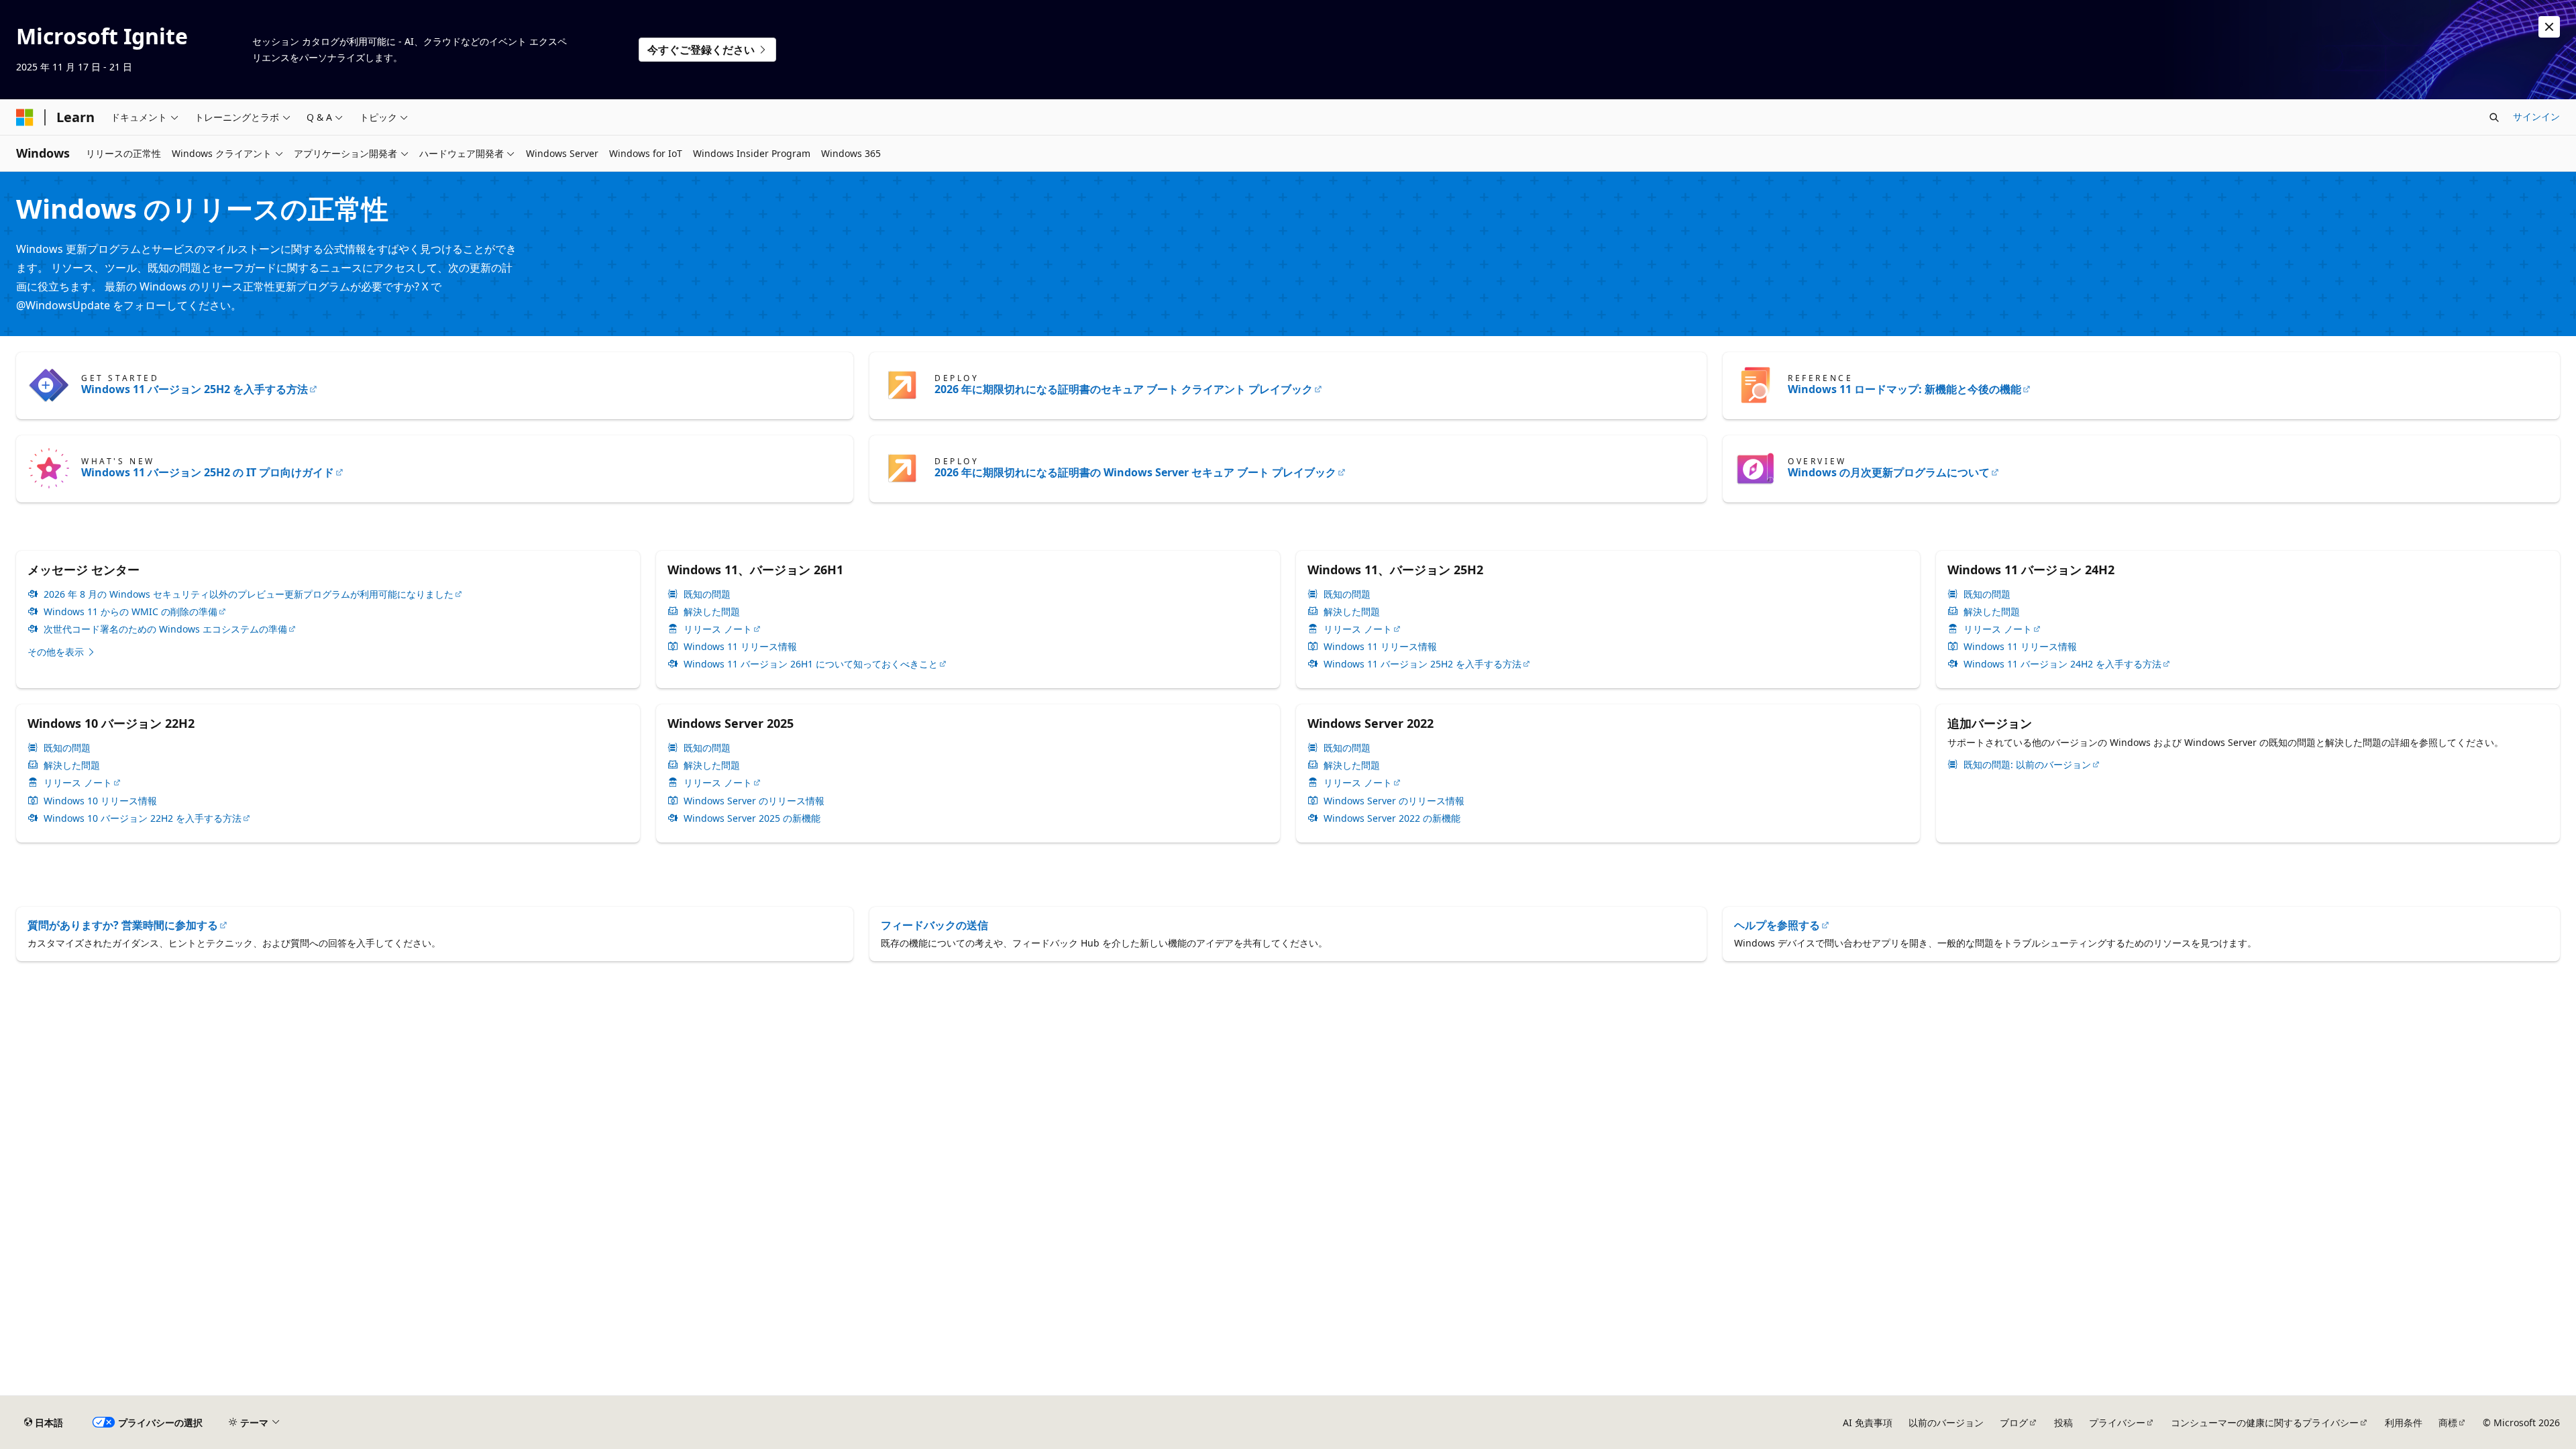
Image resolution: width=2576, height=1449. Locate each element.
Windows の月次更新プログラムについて (1889, 472)
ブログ (2014, 1423)
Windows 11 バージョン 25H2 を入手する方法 (195, 389)
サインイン (2536, 116)
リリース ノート (718, 629)
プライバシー (2117, 1423)
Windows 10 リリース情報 (100, 801)
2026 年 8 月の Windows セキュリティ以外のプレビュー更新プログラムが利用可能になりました (249, 594)
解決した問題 (712, 612)
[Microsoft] (25, 117)
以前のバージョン (1946, 1423)
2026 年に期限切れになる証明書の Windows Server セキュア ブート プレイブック (1135, 472)
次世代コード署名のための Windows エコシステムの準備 (165, 629)
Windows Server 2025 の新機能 (752, 818)
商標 (2448, 1423)
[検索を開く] (2494, 117)
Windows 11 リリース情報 (740, 647)
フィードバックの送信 (934, 925)
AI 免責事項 (1868, 1423)
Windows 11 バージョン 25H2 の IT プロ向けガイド (208, 472)
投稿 (2063, 1423)
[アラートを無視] (2549, 27)
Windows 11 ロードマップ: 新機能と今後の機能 (1904, 389)
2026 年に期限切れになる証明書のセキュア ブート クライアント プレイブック (1124, 389)
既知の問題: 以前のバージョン (2027, 765)
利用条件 (2404, 1423)
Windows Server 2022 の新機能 (1392, 818)
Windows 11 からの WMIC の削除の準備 (130, 612)
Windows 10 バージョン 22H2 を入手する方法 (143, 818)
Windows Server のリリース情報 (754, 801)
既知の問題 (707, 594)
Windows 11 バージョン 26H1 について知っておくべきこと (811, 664)
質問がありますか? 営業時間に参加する (123, 925)
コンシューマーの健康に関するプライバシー (2265, 1423)
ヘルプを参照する (1777, 925)
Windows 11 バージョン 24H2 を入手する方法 (2062, 664)
